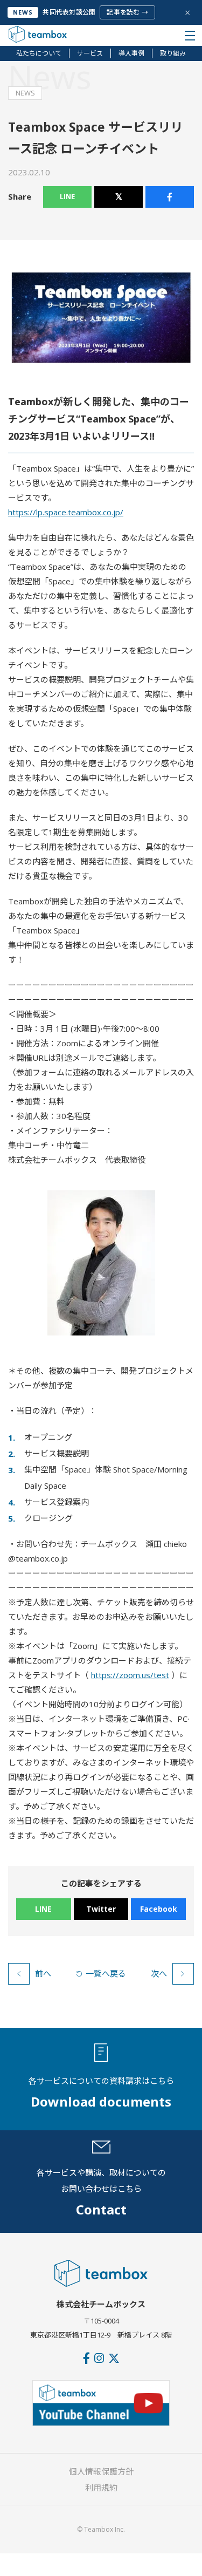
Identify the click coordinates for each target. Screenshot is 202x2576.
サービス (90, 53)
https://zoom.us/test (130, 1675)
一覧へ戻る (106, 1973)
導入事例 (131, 53)
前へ (43, 1973)
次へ (159, 1973)
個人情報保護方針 (101, 2471)
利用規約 (101, 2488)
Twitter (101, 1909)
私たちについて (39, 53)
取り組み (173, 53)
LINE (67, 196)
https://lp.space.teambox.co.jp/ (66, 512)
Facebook (159, 1909)
